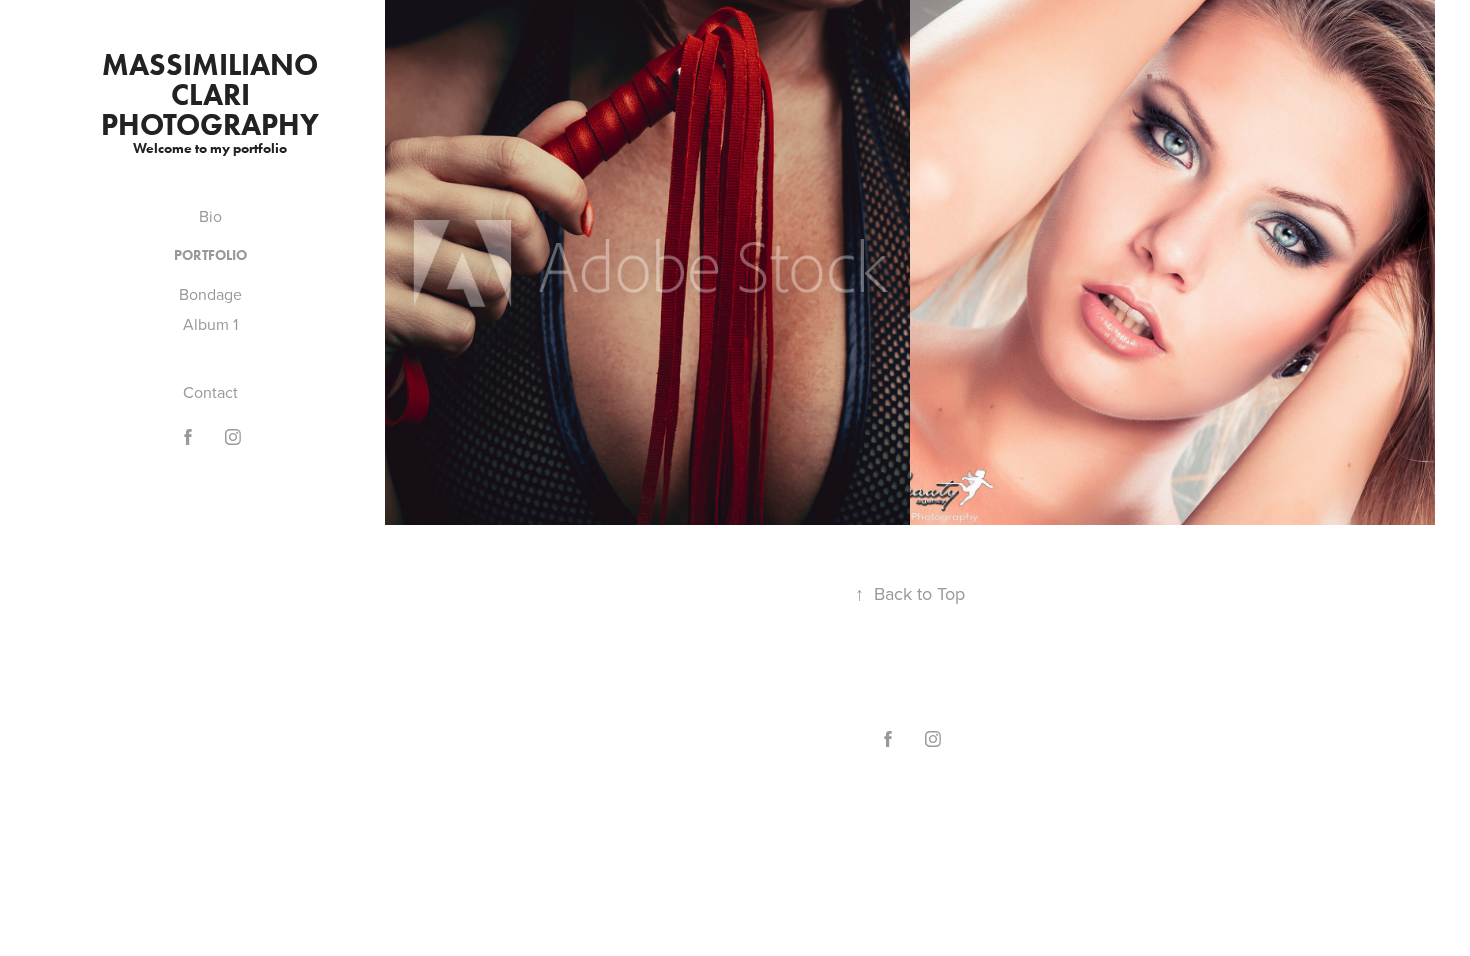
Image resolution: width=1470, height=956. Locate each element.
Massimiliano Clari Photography (213, 94)
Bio (210, 216)
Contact (210, 392)
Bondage (210, 294)
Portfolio (210, 255)
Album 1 (210, 324)
